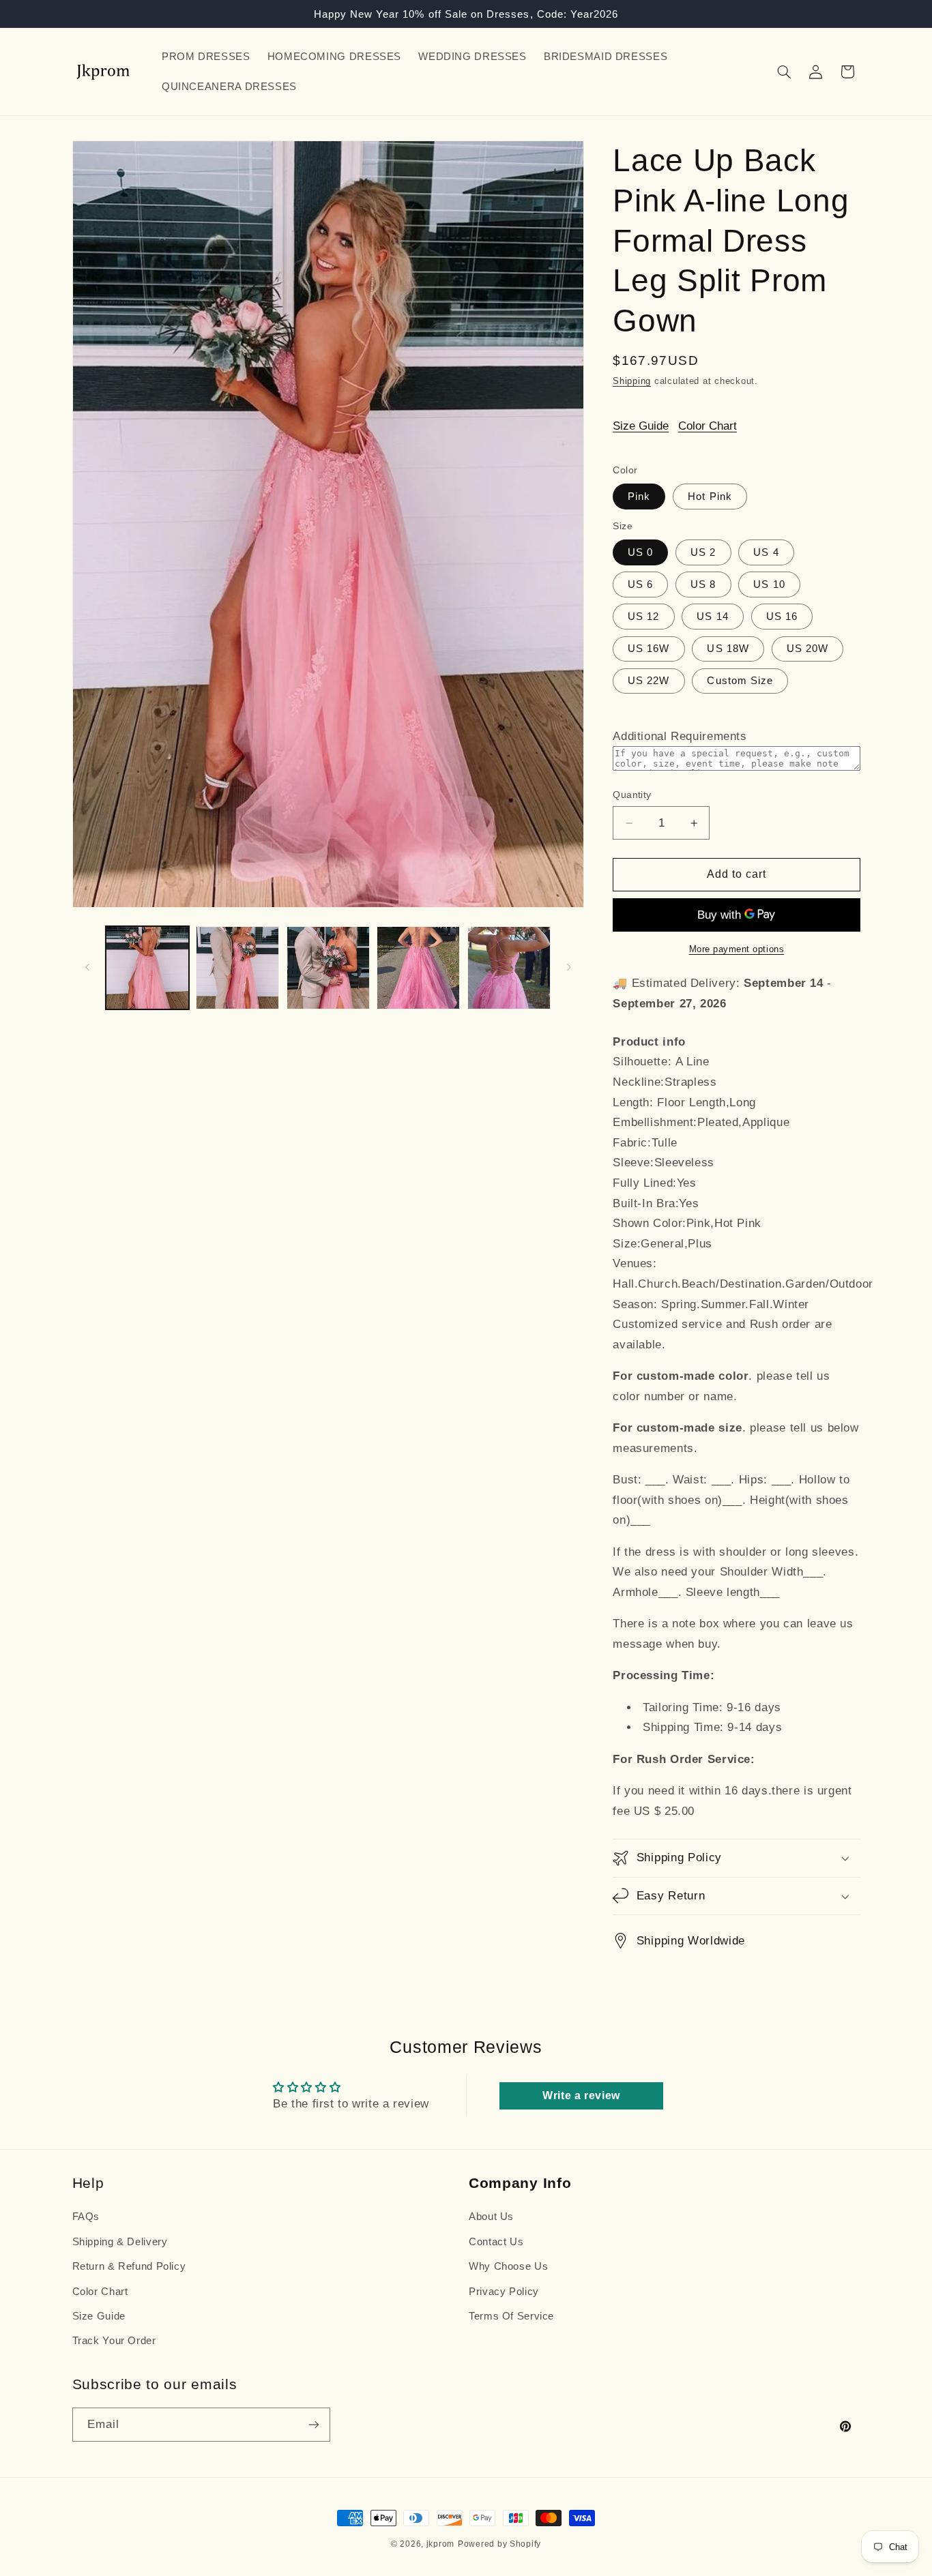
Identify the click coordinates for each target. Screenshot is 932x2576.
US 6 (640, 584)
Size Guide (641, 426)
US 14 (712, 617)
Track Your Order (114, 2341)
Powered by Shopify (499, 2544)
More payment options (737, 949)
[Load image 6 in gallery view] (509, 968)
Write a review (581, 2096)
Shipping (632, 381)
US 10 (769, 584)
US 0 (640, 552)
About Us (491, 2217)
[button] (784, 72)
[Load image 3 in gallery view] (328, 968)
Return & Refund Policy (129, 2266)
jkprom (440, 2544)
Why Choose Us (508, 2266)
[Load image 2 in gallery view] (237, 968)
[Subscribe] (313, 2424)
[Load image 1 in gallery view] (147, 968)
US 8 (703, 584)
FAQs (86, 2217)
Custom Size (740, 681)
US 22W (649, 681)
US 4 (766, 552)
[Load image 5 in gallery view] (418, 968)
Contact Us (496, 2242)
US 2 (703, 552)
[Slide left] (87, 968)
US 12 (643, 617)
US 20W (807, 649)
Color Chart (708, 426)
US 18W (728, 649)
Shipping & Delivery (120, 2242)
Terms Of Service (511, 2316)
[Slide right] (569, 968)
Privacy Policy (504, 2292)
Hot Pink (710, 496)
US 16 (782, 617)
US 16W (649, 649)
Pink (639, 496)
